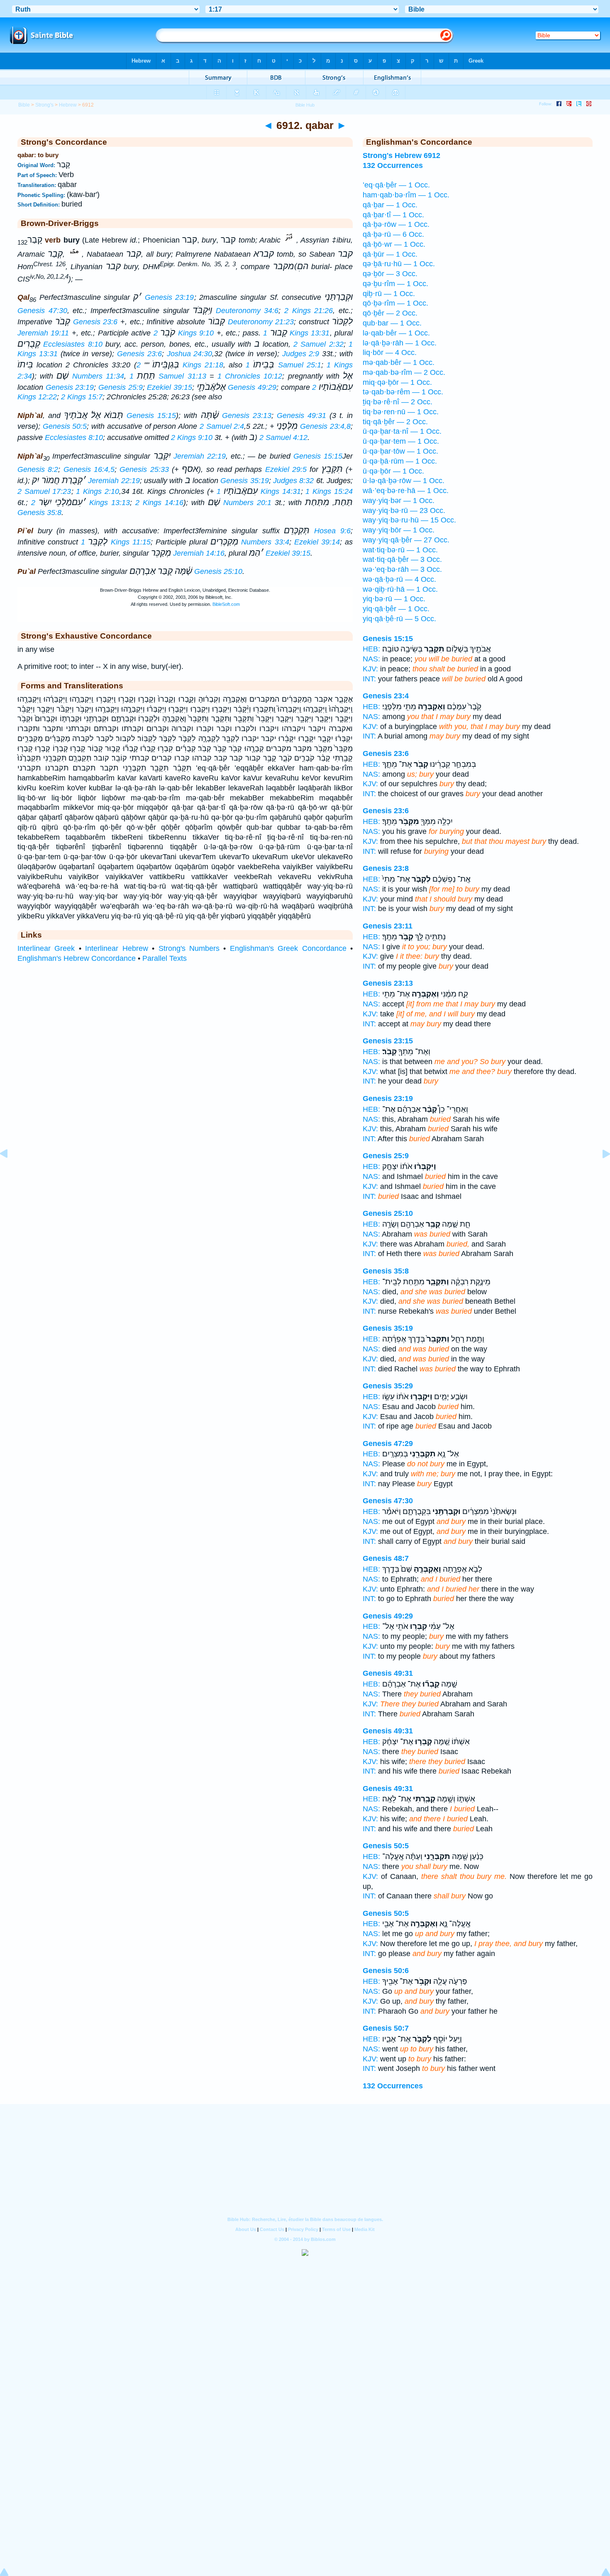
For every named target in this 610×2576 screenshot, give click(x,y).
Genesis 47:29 (388, 1444)
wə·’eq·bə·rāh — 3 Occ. (402, 569)
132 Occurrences (393, 2086)
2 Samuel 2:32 (318, 344)
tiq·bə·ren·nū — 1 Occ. (401, 412)
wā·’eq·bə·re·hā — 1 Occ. (406, 491)
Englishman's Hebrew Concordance (77, 958)
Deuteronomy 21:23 (261, 322)
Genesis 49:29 (252, 387)
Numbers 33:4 (265, 542)
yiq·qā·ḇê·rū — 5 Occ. (399, 619)
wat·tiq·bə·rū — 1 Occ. (400, 550)
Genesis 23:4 (386, 696)
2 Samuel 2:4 (222, 426)
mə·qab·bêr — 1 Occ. (399, 362)
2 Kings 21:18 (180, 365)
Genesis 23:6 (95, 322)
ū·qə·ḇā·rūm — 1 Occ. (400, 461)
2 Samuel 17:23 (44, 491)
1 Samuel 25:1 (283, 365)
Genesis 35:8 (39, 513)
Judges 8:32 (293, 481)
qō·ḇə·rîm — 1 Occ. (395, 303)
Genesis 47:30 (42, 311)
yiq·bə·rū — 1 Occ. (394, 599)
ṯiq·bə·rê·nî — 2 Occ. (398, 402)
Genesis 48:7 (386, 1558)
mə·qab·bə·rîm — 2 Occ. (404, 372)
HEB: (371, 649)
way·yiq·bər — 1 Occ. (399, 501)
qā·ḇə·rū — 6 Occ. (393, 234)
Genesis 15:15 (151, 416)
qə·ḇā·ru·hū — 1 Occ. (399, 264)
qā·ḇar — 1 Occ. (390, 205)
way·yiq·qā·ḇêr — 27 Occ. (406, 540)
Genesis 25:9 (121, 387)
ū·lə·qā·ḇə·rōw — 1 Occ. (404, 481)
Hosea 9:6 (332, 531)
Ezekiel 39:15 (170, 387)
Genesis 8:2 (38, 469)
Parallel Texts (165, 958)
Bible (24, 105)
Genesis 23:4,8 (325, 426)
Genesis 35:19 (244, 481)
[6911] (10, 1172)
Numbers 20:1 (247, 503)
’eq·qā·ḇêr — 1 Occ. (396, 185)
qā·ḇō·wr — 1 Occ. (394, 244)
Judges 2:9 (301, 354)
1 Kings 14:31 (259, 491)
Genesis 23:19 (170, 297)
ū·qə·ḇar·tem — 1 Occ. (401, 441)
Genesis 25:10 (218, 571)
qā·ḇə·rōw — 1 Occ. (396, 224)
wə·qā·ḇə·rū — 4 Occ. (399, 579)
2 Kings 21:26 (309, 311)
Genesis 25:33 (144, 469)
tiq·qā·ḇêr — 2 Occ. (395, 422)
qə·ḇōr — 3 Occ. (390, 274)
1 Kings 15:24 (329, 491)
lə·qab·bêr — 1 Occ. (396, 333)
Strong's (44, 105)
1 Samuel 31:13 (168, 376)
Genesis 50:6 (386, 1971)
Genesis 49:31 (301, 416)
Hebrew (68, 105)
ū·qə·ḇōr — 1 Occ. (393, 471)
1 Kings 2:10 (98, 491)
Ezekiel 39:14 (317, 542)
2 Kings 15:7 (82, 397)
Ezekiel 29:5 (286, 469)
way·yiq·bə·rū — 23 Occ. (404, 510)
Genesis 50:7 (386, 2028)
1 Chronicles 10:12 (250, 376)
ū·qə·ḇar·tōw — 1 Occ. (400, 451)
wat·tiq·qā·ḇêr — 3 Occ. (402, 559)
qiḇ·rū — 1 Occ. (389, 294)
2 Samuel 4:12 (283, 437)
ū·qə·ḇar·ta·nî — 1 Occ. (402, 431)
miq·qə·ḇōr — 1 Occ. (397, 382)
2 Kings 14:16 (159, 503)
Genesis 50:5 (65, 426)
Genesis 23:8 (386, 868)
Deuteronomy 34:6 (247, 311)
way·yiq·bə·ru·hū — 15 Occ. (409, 520)
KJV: (370, 669)
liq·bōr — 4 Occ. (390, 352)
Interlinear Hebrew (116, 948)
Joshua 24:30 (190, 354)
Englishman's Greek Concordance (288, 948)
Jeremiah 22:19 (200, 456)
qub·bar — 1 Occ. (392, 323)
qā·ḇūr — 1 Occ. (390, 254)
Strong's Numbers (189, 948)
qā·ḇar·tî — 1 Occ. (393, 215)
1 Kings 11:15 (116, 542)
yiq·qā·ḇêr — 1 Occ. (396, 609)
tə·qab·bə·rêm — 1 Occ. (403, 392)
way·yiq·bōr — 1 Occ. (399, 530)
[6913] (600, 1172)
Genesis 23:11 (388, 926)
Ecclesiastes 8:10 (73, 344)
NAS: (371, 659)
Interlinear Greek (46, 948)
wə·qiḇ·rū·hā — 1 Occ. (400, 589)
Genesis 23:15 (388, 1041)
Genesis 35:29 (388, 1386)
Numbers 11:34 (98, 376)
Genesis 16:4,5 (89, 469)
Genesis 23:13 (247, 416)
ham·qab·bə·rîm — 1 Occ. (406, 195)
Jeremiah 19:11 (43, 333)
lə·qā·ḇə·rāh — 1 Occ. (400, 343)
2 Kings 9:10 (184, 333)
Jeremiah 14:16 (199, 553)
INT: (369, 679)
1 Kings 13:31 (296, 333)
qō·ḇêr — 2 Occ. (390, 313)
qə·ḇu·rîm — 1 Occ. (395, 284)
